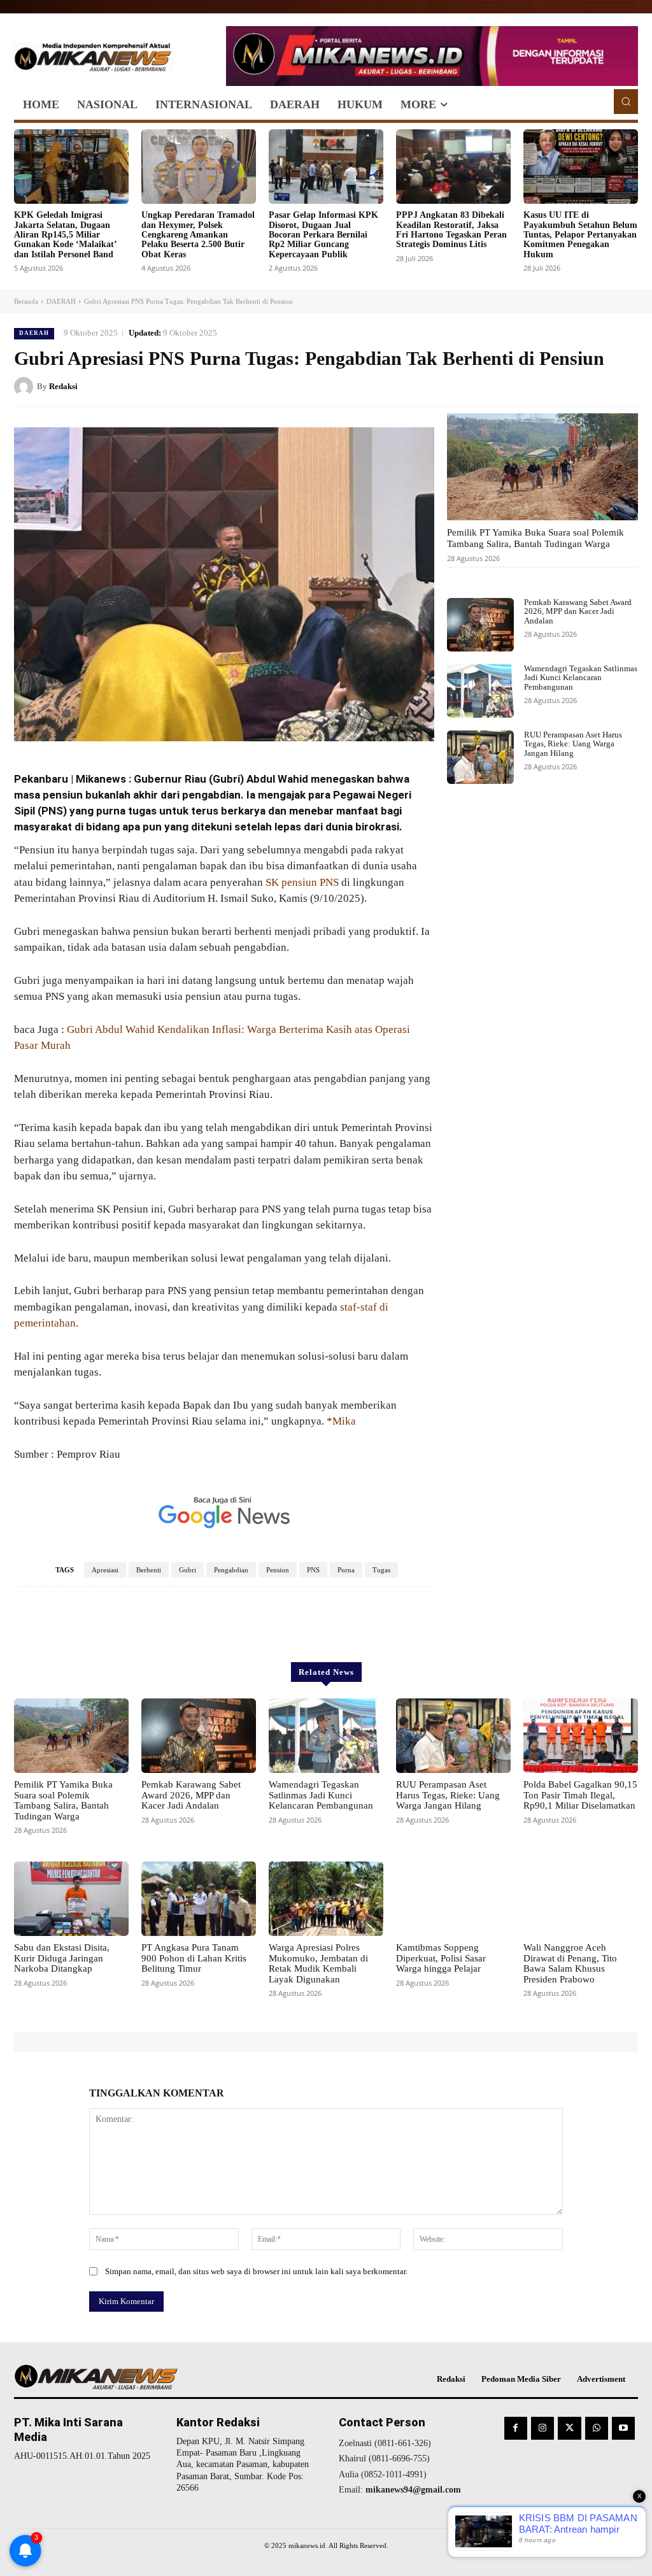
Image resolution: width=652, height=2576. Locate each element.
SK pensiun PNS (302, 882)
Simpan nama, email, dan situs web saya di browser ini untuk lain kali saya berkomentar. (256, 2271)
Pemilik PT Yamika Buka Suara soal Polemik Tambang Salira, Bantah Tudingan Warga (535, 538)
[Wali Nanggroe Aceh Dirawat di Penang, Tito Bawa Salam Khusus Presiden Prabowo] (581, 1899)
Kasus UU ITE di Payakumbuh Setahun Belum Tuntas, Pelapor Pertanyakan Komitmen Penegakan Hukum (580, 235)
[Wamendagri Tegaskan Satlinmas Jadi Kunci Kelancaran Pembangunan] (480, 691)
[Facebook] (537, 386)
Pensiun (278, 1570)
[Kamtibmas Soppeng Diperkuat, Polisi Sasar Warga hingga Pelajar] (453, 1899)
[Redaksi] (25, 387)
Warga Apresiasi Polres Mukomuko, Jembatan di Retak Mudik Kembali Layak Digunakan (318, 1963)
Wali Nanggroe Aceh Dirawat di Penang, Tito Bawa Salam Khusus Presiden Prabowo (570, 1963)
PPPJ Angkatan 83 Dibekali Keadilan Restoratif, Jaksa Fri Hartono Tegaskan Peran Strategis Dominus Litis (451, 230)
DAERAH (61, 301)
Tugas (381, 1570)
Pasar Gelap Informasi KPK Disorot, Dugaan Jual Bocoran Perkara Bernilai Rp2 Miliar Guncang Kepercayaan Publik (323, 235)
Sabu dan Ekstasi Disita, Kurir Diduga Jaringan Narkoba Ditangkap (62, 1958)
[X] (567, 386)
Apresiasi (105, 1570)
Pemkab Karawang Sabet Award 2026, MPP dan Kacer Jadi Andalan (578, 611)
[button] (626, 101)
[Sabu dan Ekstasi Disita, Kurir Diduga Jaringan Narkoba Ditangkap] (71, 1899)
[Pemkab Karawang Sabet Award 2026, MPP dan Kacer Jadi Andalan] (480, 625)
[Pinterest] (596, 386)
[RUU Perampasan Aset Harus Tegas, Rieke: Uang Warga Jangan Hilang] (480, 757)
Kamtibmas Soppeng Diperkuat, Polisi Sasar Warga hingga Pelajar (441, 1958)
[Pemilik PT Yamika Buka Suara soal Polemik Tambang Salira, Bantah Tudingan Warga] (542, 467)
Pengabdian (231, 1570)
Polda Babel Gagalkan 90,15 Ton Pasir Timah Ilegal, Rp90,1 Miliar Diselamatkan (580, 1795)
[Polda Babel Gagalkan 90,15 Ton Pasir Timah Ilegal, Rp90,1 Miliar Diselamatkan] (581, 1736)
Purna (346, 1570)
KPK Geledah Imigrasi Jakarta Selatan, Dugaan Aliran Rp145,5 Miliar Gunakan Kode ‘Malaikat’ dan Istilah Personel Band (66, 235)
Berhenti (149, 1570)
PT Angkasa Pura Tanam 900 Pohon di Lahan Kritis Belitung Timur (194, 1958)
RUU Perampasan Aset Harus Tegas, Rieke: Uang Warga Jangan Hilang (573, 744)
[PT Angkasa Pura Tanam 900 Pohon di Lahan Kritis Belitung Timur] (199, 1899)
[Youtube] (623, 2428)
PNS (313, 1570)
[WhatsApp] (625, 386)
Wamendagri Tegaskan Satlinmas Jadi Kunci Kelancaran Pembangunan (581, 678)
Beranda (26, 301)
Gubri (188, 1570)
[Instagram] (542, 2428)
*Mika (341, 1421)
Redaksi (63, 386)
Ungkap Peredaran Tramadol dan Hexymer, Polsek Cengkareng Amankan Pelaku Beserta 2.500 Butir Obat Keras (198, 235)
